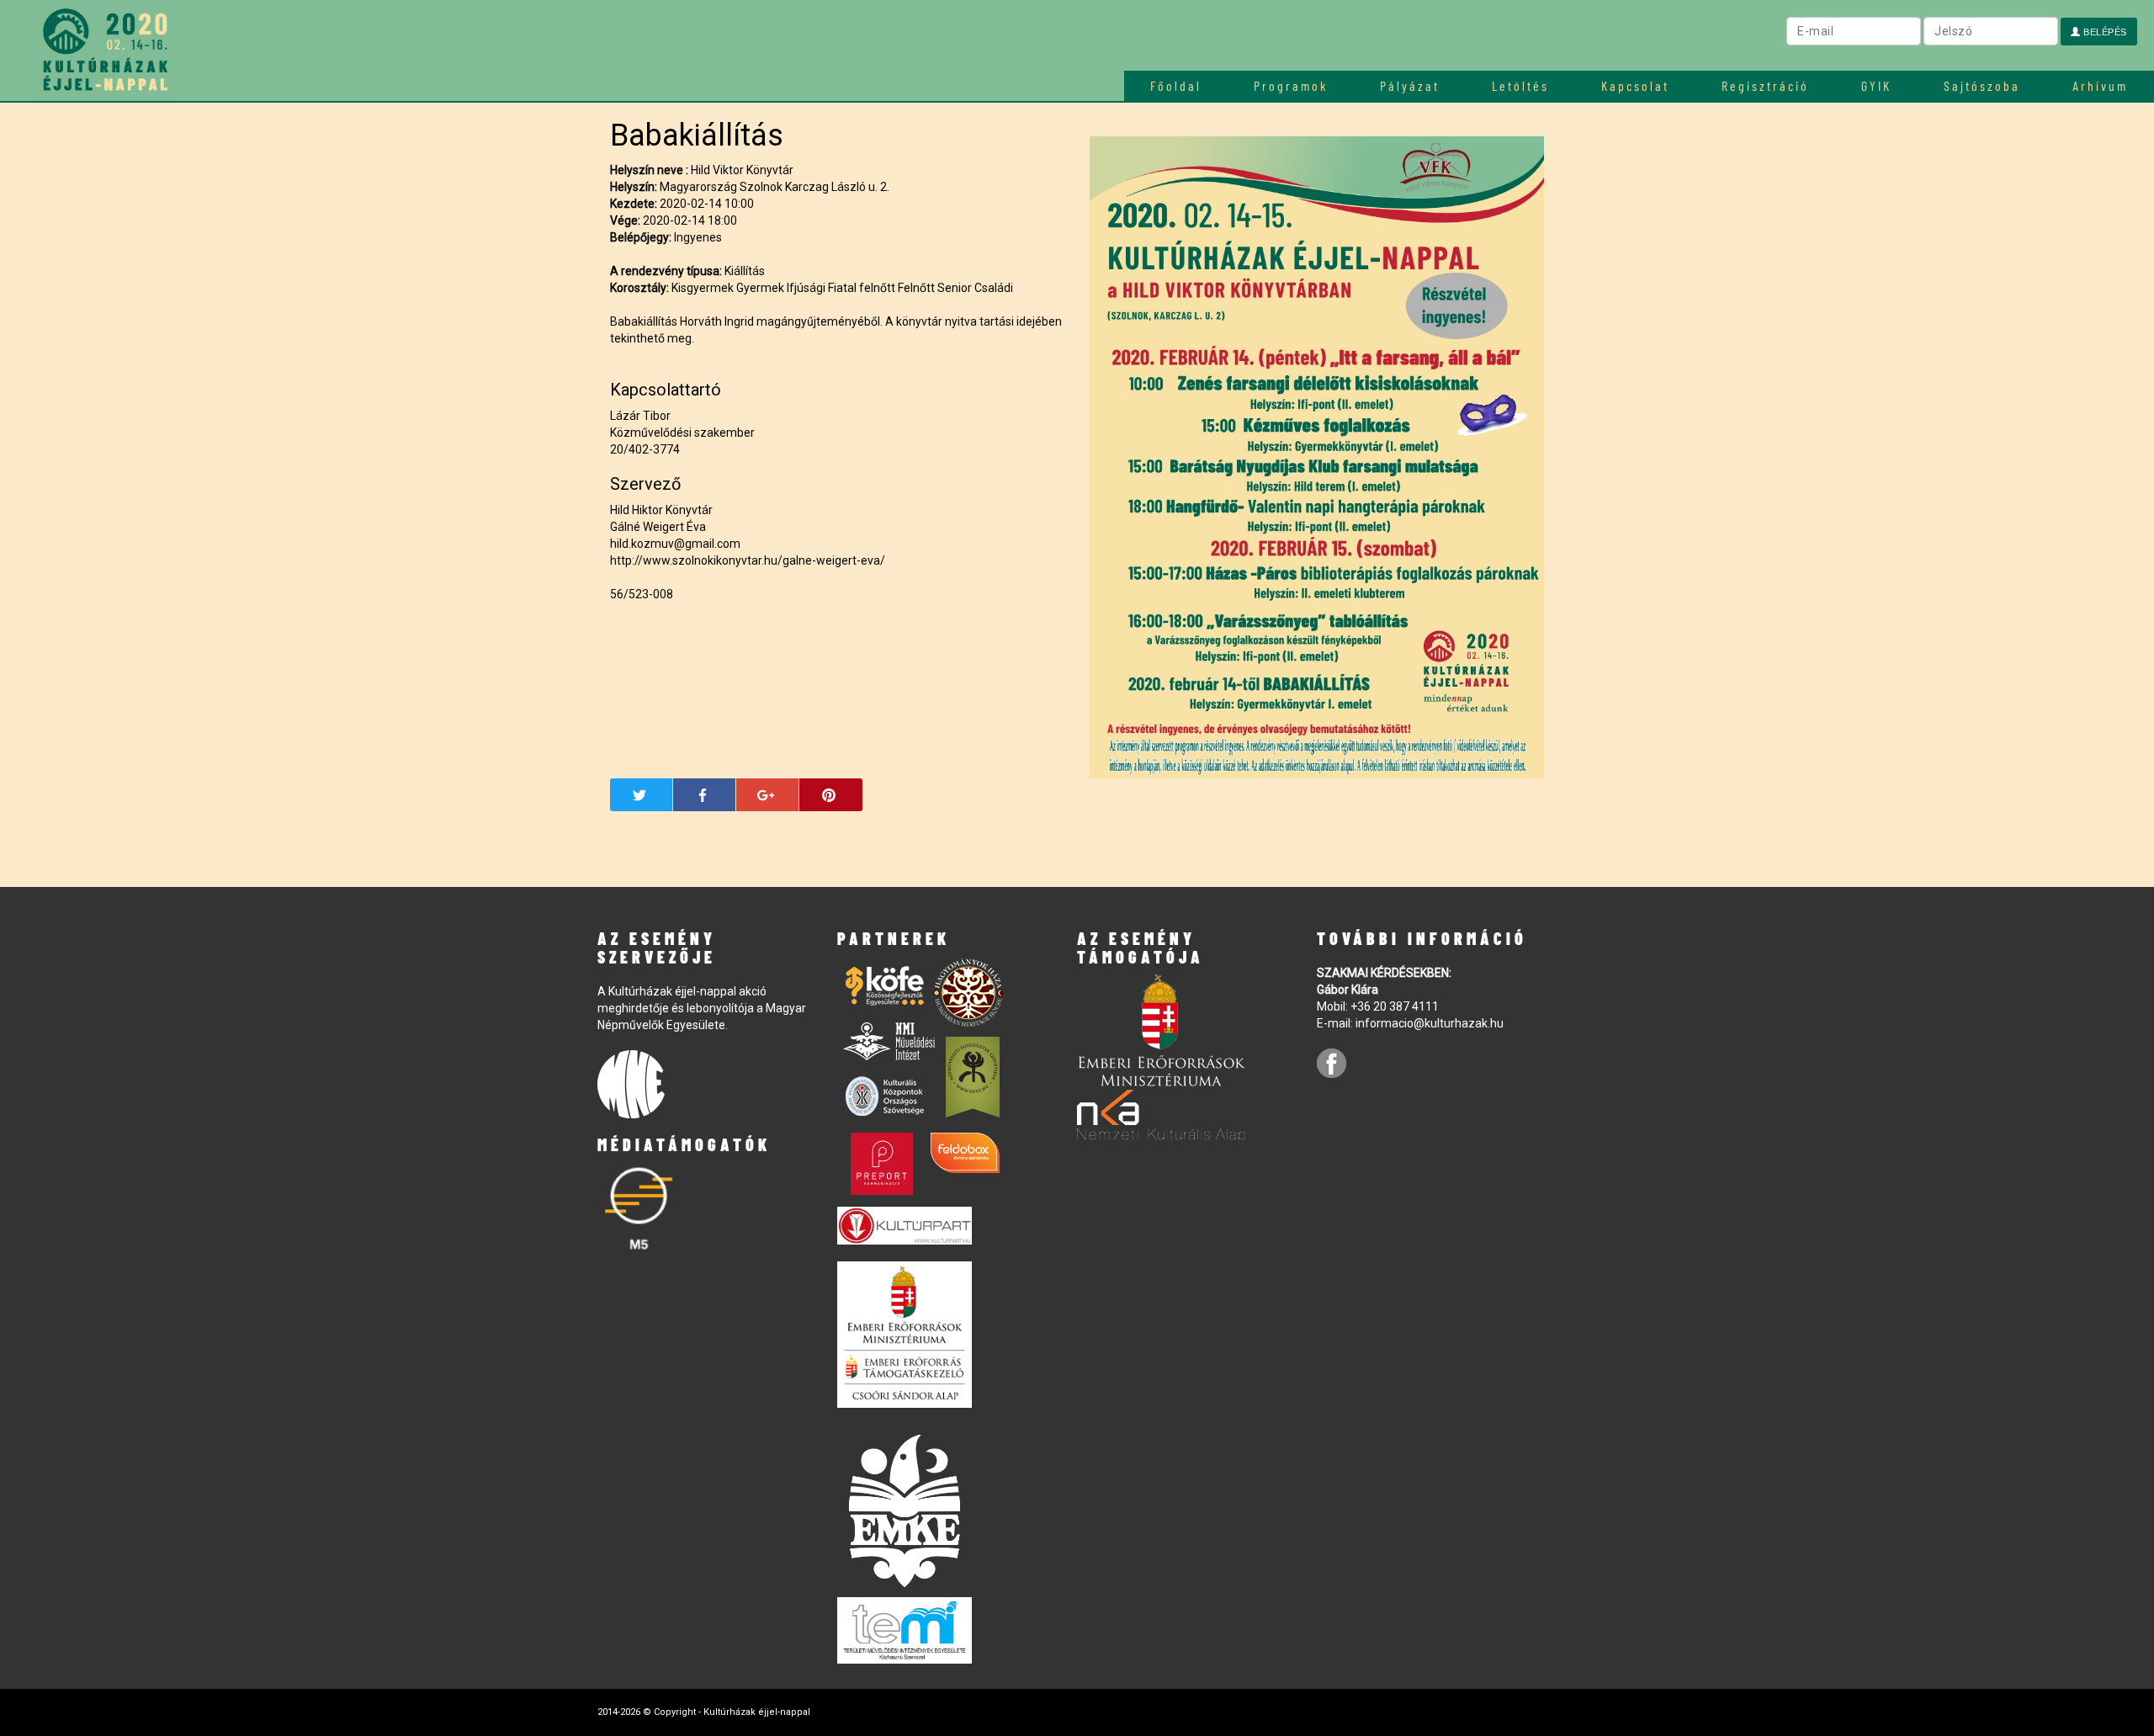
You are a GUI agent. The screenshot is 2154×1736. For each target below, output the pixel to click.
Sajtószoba (1982, 85)
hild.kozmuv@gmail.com (675, 544)
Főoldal (1176, 85)
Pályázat (1410, 85)
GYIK (1876, 85)
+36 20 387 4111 (1395, 1006)
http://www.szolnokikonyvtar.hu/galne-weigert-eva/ (748, 560)
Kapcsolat (1635, 85)
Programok (1291, 85)
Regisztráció (1765, 85)
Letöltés (1520, 85)
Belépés (2104, 32)
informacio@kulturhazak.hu (1430, 1023)
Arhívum (2100, 85)
